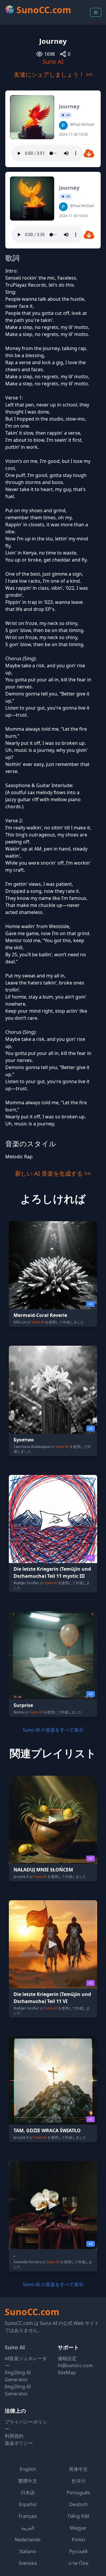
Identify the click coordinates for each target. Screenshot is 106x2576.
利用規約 (14, 2436)
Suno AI (53, 62)
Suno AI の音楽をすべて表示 (53, 1730)
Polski (78, 2540)
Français (28, 2516)
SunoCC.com (32, 2312)
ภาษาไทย (78, 2563)
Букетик (24, 1440)
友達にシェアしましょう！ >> (53, 74)
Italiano (28, 2551)
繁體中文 (28, 2481)
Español (28, 2504)
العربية (28, 2528)
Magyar (78, 2528)
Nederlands (28, 2540)
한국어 (78, 2481)
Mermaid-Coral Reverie (40, 1315)
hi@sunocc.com (75, 2365)
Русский (78, 2551)
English (28, 2469)
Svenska (28, 2563)
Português (78, 2493)
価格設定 (67, 2358)
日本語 (28, 2493)
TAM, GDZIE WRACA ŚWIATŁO (47, 2130)
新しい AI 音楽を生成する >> (53, 1173)
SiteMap (67, 2372)
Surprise (23, 1705)
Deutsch (78, 2504)
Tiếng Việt (78, 2516)
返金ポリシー (19, 2443)
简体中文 (78, 2469)
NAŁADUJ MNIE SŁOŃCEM (43, 1870)
